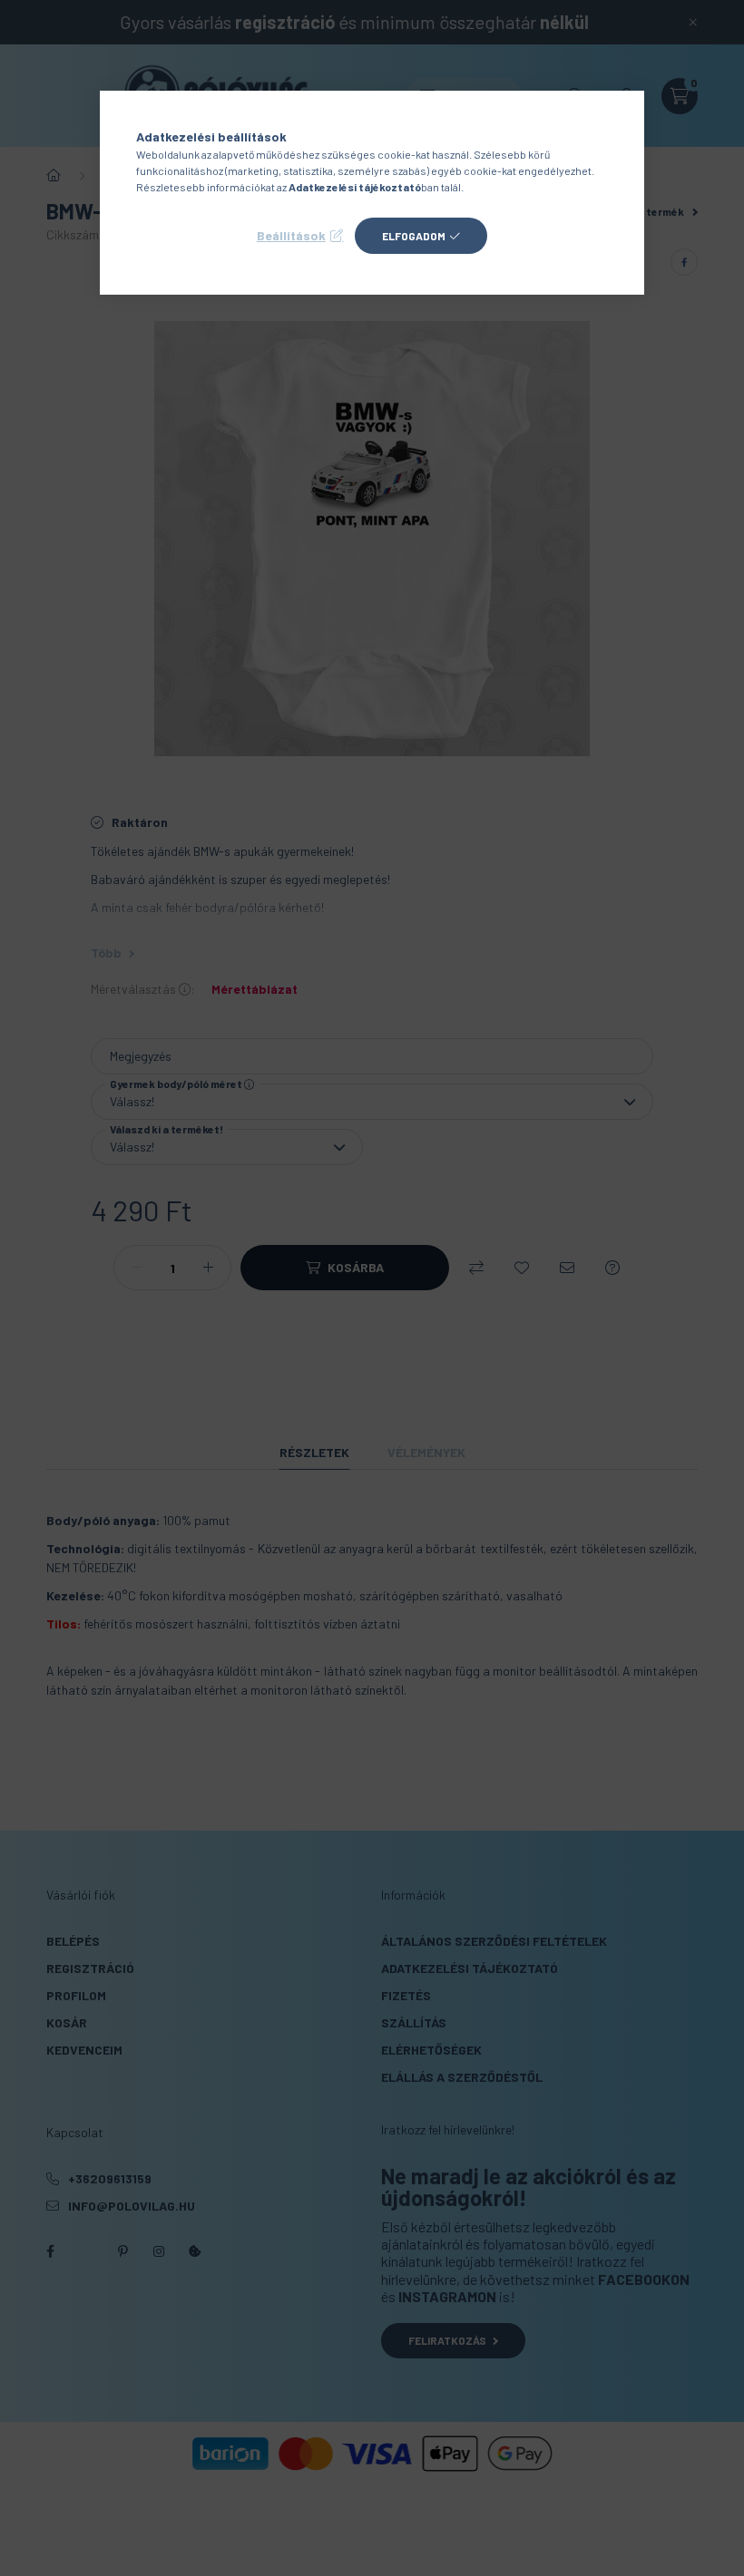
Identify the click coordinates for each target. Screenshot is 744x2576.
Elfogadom (414, 236)
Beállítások (291, 235)
